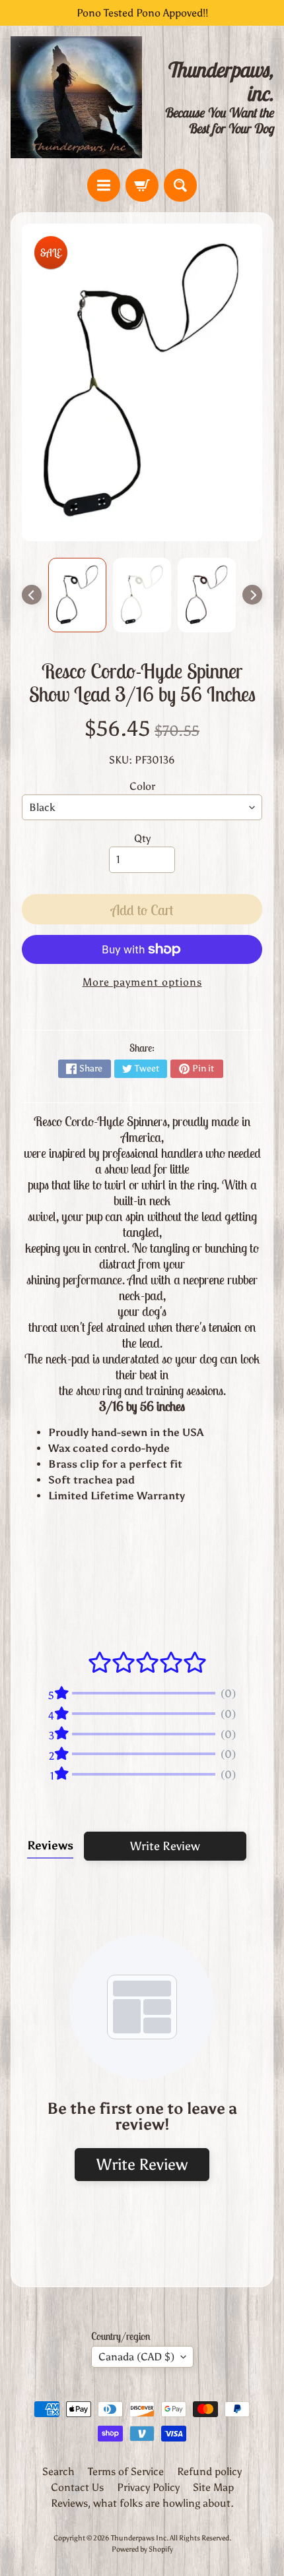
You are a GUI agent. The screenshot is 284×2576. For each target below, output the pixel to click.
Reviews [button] (50, 1845)
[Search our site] (180, 185)
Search (58, 2471)
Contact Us (77, 2487)
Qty (142, 838)
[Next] (252, 595)
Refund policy (209, 2471)
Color (142, 786)
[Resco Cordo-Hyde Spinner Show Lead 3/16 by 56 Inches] (77, 595)
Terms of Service (126, 2471)
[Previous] (32, 595)
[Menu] (104, 185)
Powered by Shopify (142, 2549)
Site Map (213, 2487)
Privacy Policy (148, 2487)
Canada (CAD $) (136, 2357)
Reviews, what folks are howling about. (142, 2503)
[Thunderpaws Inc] (76, 97)
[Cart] (142, 185)
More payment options (142, 982)
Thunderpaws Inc (139, 2538)
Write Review (165, 1846)
